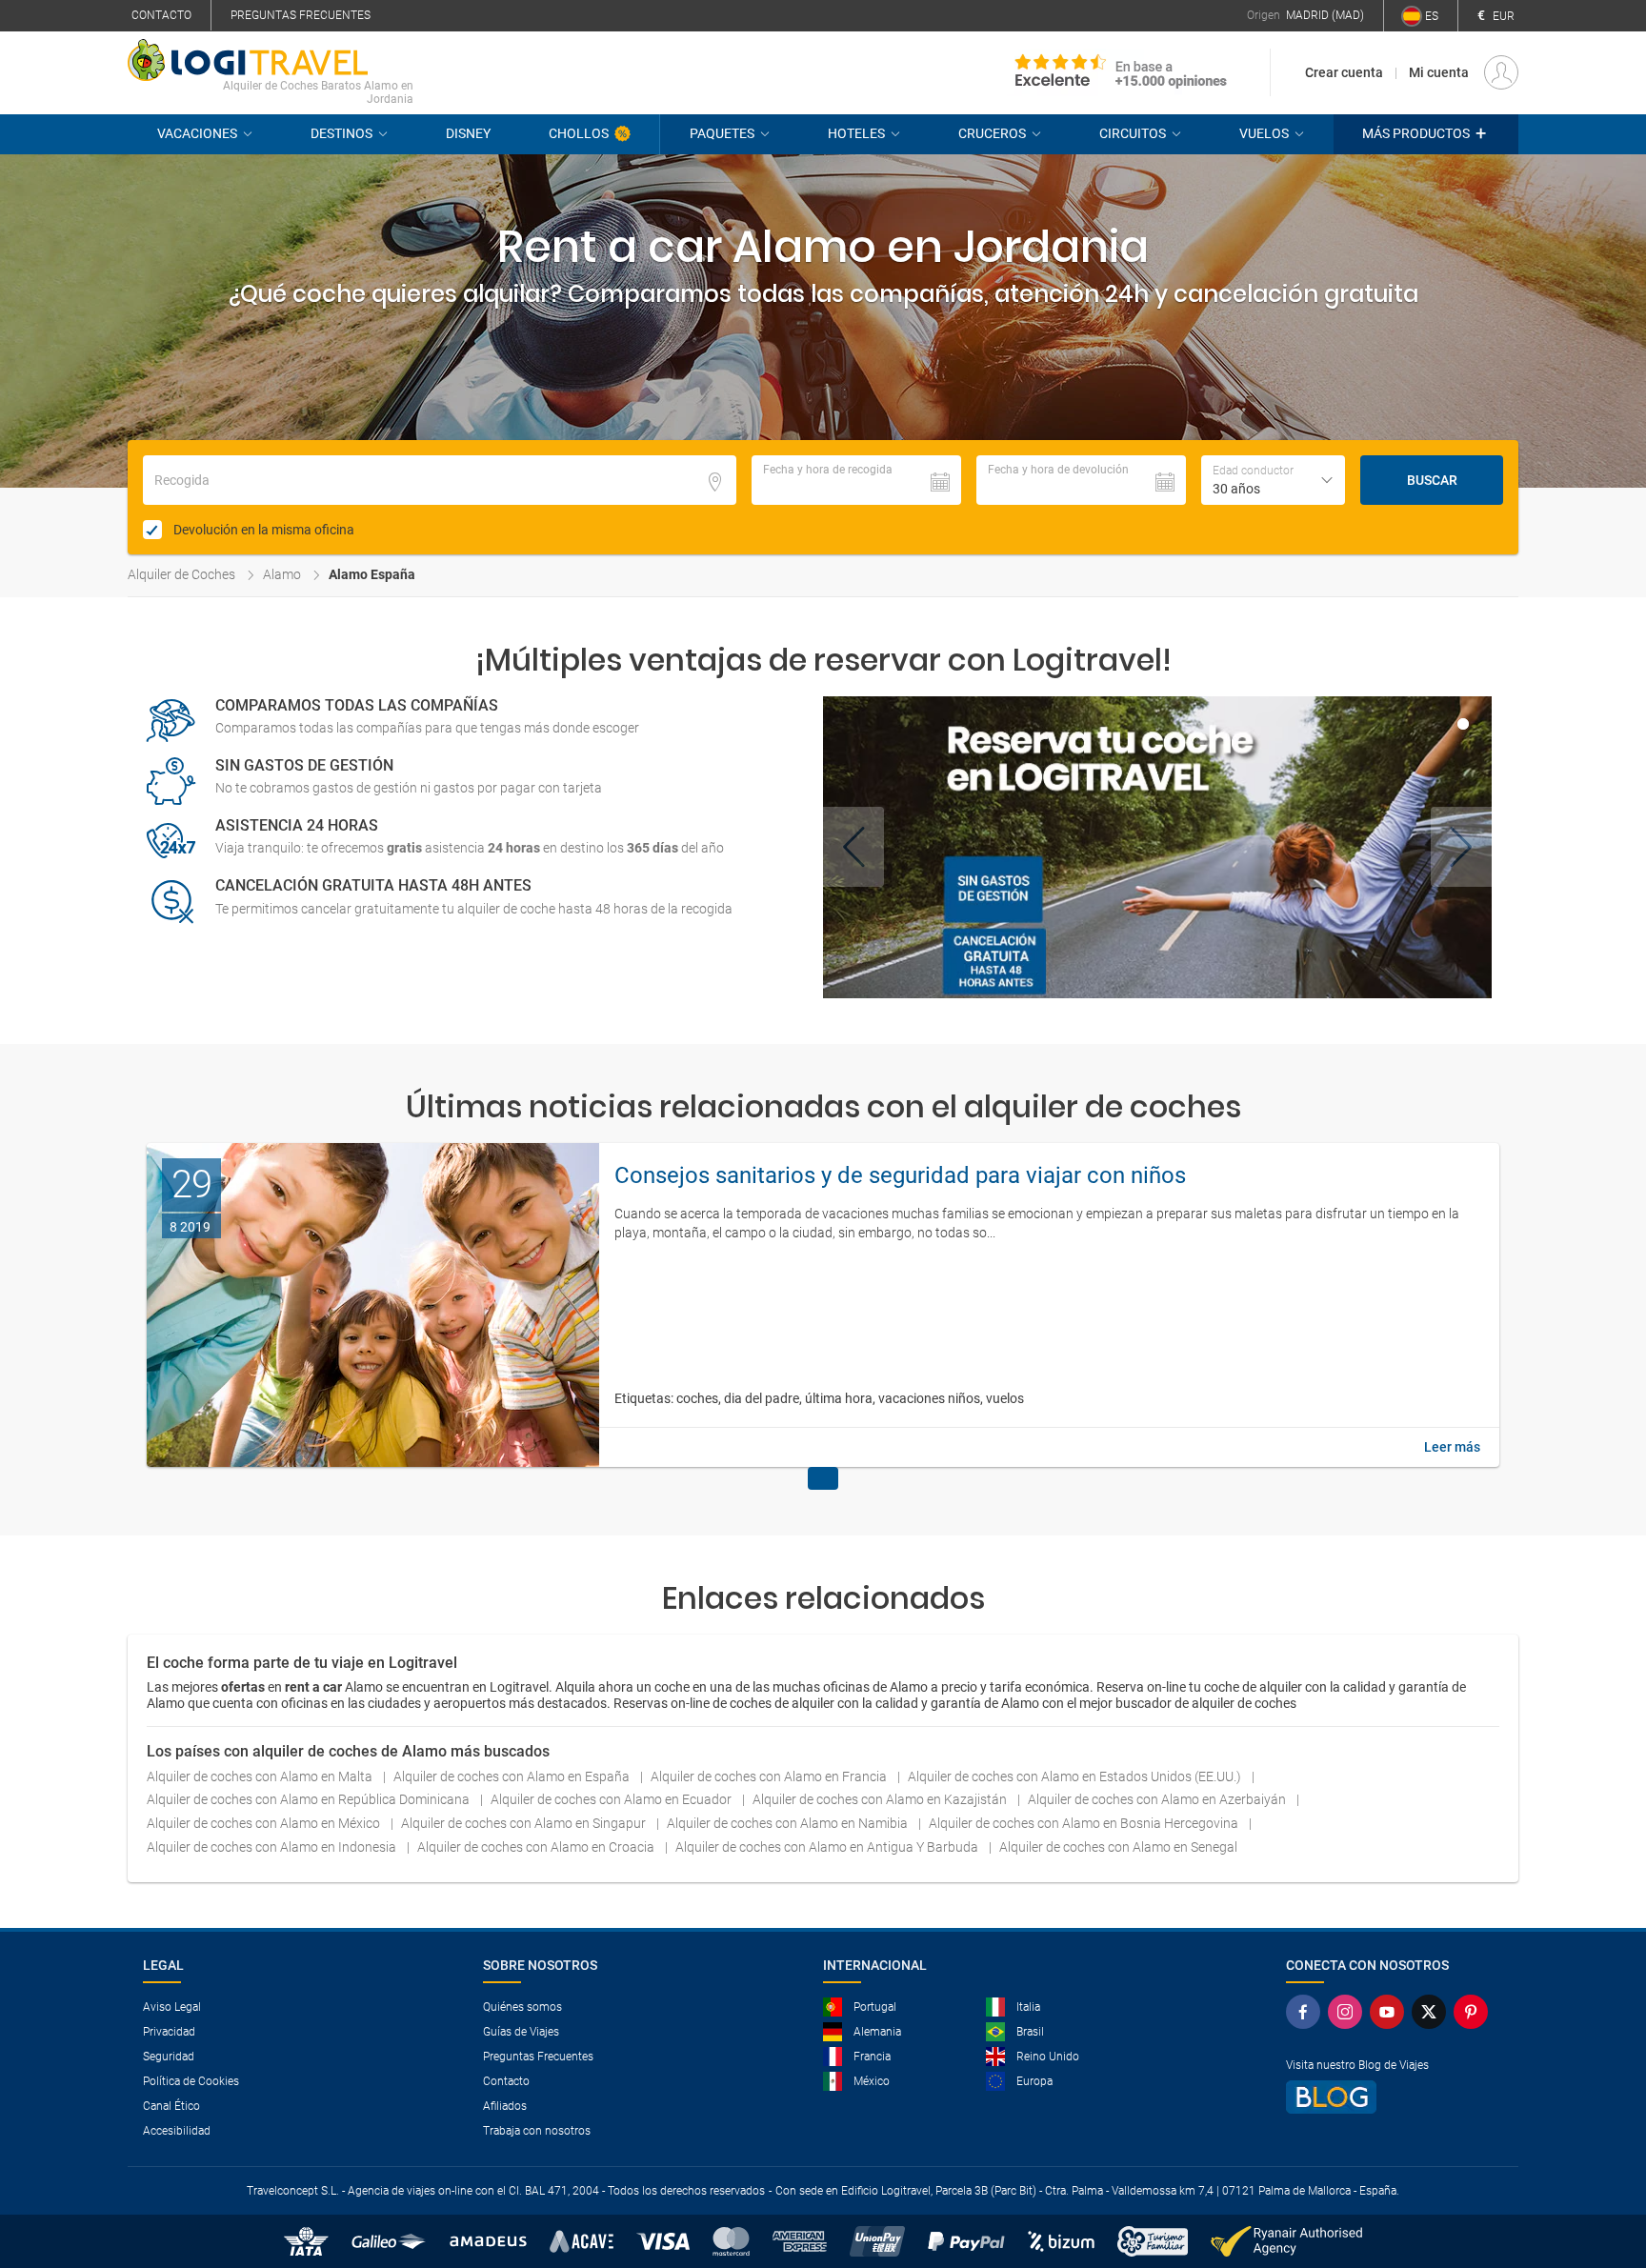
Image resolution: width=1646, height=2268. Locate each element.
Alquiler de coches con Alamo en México (265, 1823)
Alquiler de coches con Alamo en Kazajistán (881, 1799)
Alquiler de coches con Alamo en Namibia (789, 1823)
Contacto (161, 15)
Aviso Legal (172, 2007)
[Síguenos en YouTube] (1387, 2012)
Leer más (1452, 1447)
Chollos (579, 133)
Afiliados (505, 2106)
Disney (468, 133)
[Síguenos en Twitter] (1429, 2012)
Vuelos (1264, 133)
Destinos (341, 133)
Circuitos (1133, 133)
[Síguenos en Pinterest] (1471, 2012)
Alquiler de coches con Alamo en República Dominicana (310, 1799)
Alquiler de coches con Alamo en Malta (261, 1776)
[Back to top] (1599, 2155)
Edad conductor (1253, 471)
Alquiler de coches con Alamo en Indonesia (273, 1847)
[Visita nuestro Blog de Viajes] (1387, 2097)
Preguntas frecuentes (301, 15)
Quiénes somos (522, 2007)
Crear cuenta (1344, 72)
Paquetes (722, 133)
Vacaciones (197, 133)
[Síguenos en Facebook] (1303, 2012)
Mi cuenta (1439, 72)
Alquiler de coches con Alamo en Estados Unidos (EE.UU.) (1076, 1776)
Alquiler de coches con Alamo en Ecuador (612, 1799)
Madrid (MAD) (1325, 15)
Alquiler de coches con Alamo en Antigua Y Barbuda (828, 1847)
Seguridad (169, 2057)
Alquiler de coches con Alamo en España (513, 1776)
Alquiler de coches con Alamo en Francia (770, 1776)
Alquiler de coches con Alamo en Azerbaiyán (1158, 1799)
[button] (1426, 134)
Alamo (282, 574)
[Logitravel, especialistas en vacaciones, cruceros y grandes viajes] (271, 60)
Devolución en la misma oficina (264, 530)
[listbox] (1273, 480)
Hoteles (856, 133)
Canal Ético (171, 2106)
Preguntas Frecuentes (538, 2057)
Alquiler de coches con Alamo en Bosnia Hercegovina (1085, 1823)
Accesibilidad (177, 2131)
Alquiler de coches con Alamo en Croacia (537, 1847)
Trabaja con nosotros (537, 2131)
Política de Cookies (191, 2081)
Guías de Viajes (521, 2032)
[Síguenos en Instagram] (1345, 2012)
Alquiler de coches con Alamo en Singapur (525, 1823)
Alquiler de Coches (181, 574)
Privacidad (169, 2032)
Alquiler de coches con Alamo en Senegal (1118, 1847)
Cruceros (992, 133)
